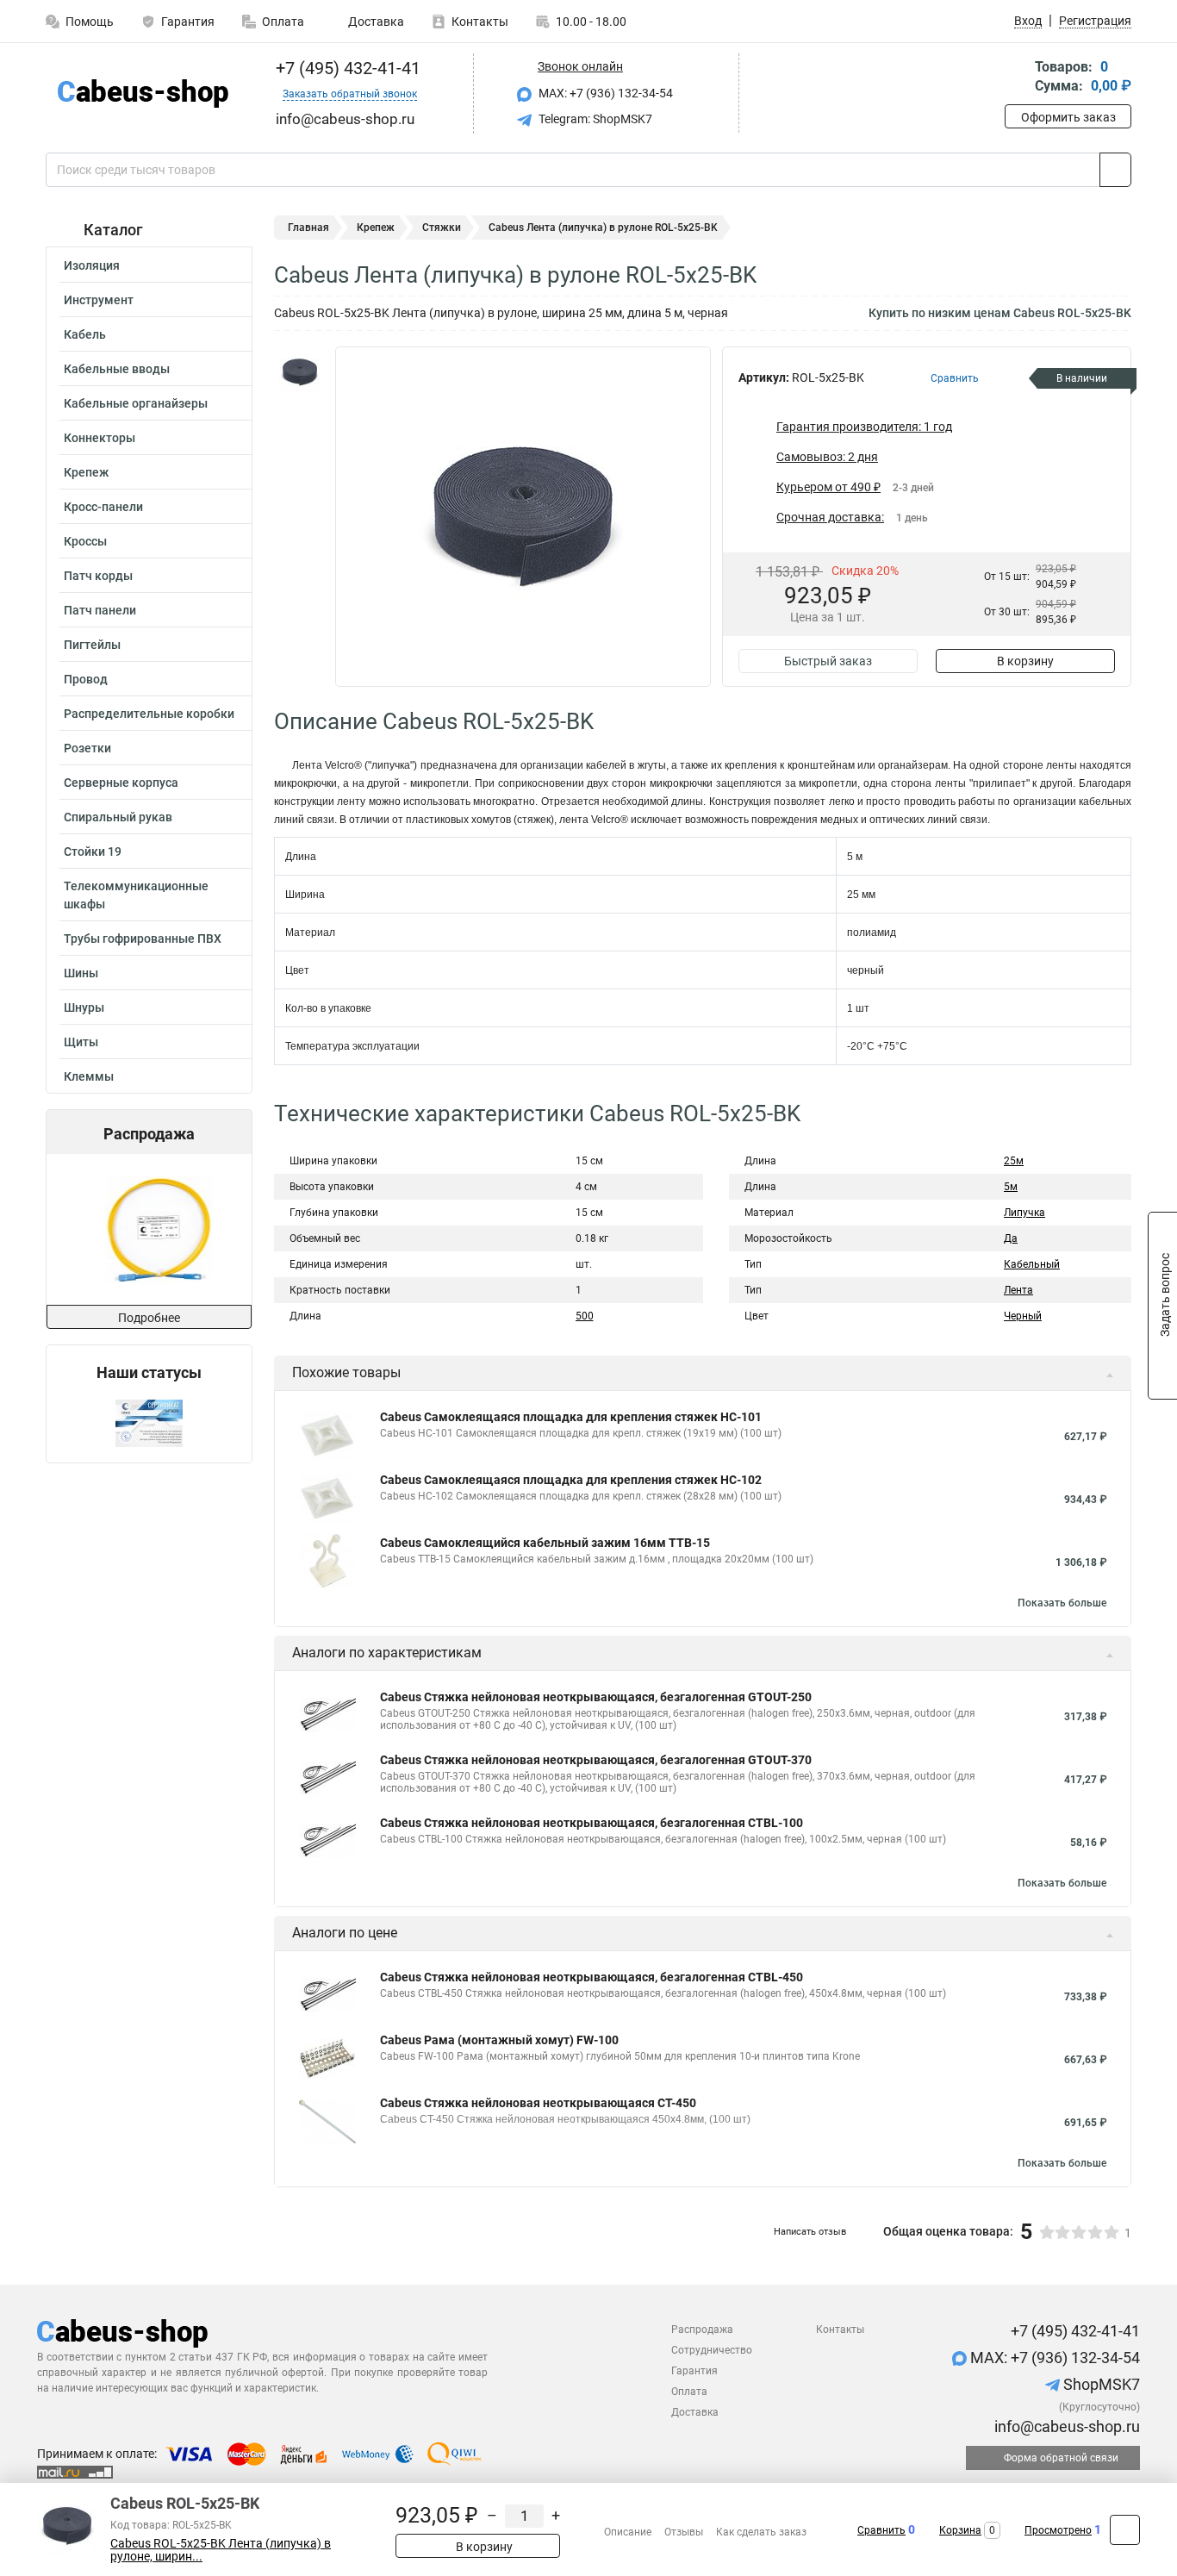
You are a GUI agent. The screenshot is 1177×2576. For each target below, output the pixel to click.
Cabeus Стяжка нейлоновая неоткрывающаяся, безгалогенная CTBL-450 (592, 1977)
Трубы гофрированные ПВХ (143, 939)
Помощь (90, 22)
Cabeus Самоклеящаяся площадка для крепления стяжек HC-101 (571, 1417)
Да (1011, 1238)
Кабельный (1032, 1264)
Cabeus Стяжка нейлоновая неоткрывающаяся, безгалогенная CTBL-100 (592, 1823)
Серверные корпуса (121, 783)
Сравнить (881, 2530)
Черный (1023, 1316)
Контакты (480, 22)
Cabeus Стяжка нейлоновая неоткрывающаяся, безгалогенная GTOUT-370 (596, 1760)
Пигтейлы (92, 645)
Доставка (375, 22)
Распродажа (702, 2330)
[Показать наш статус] (149, 1422)
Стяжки (442, 228)
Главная (308, 228)
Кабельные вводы (117, 369)
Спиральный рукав (118, 817)
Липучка (1024, 1213)
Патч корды (98, 576)
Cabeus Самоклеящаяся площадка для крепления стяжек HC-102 (571, 1480)
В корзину (1025, 661)
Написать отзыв (810, 2232)
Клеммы (89, 1076)
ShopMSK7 (1100, 2384)
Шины (81, 973)
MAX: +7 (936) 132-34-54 (604, 93)
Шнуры (84, 1007)
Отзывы (684, 2532)
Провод (86, 679)
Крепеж (86, 472)
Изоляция (92, 265)
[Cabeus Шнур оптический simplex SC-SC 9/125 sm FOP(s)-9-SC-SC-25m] (148, 1229)
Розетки (87, 748)
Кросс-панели (103, 507)
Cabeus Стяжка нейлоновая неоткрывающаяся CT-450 (538, 2103)
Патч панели (100, 610)
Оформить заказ (1068, 117)
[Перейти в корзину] (1017, 78)
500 (585, 1316)
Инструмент (99, 300)
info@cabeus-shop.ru (1065, 2426)
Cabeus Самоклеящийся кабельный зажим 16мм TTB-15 (545, 1543)
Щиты (81, 1042)
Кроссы (85, 541)
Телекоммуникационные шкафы (136, 895)
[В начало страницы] (1125, 2530)
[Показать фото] (300, 372)
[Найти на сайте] (1115, 170)
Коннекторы (100, 438)
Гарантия (188, 22)
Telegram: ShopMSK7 (594, 119)
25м (1014, 1161)
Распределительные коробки (149, 714)
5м (1011, 1187)
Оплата (283, 22)
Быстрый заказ (828, 661)
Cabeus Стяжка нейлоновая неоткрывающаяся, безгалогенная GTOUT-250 (596, 1697)
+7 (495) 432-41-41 (346, 68)
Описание (628, 2532)
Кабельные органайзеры (136, 403)
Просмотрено (1058, 2530)
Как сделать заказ (761, 2532)
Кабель (85, 334)
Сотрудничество (712, 2350)
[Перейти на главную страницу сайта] (143, 94)
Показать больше (1062, 1603)
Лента (1018, 1290)
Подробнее (149, 1318)
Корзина (960, 2530)
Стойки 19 (93, 851)
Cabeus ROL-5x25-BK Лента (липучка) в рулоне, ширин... (221, 2550)
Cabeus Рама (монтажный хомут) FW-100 (499, 2040)
